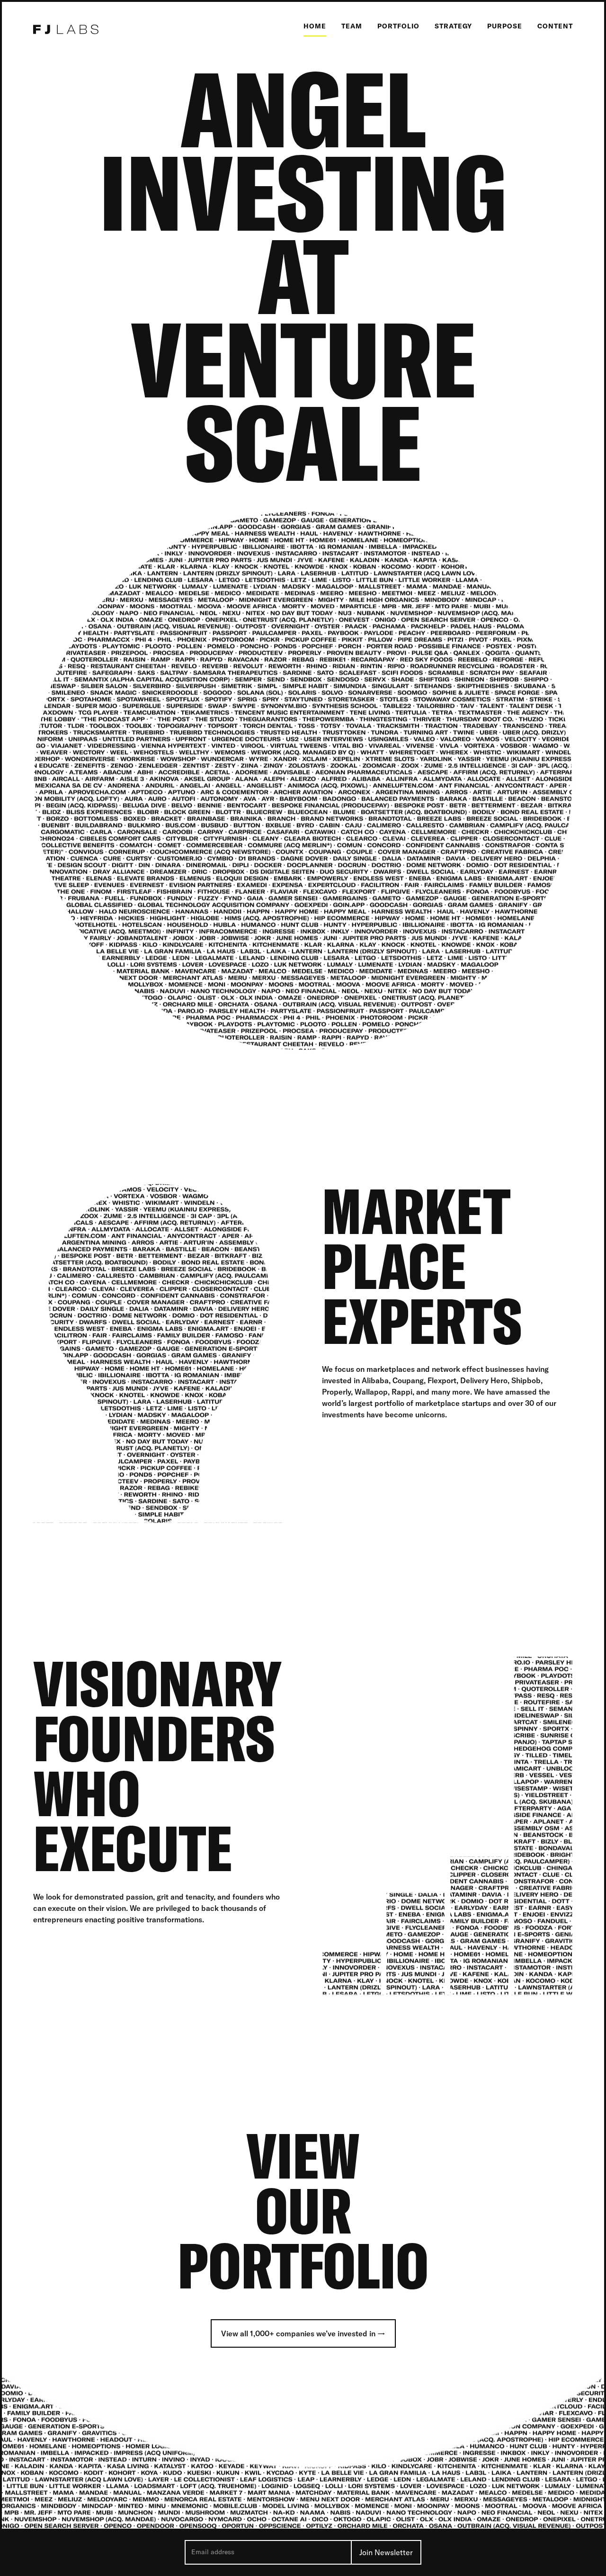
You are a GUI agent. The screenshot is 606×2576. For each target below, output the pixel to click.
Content (555, 26)
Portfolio (398, 26)
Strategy (453, 26)
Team (352, 26)
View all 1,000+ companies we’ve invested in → (303, 2333)
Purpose (505, 26)
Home (315, 26)
